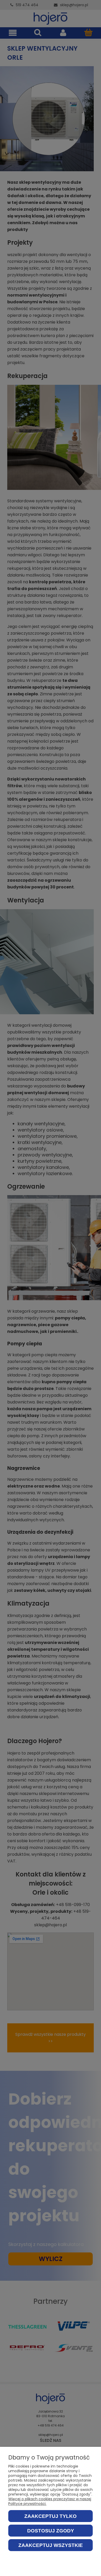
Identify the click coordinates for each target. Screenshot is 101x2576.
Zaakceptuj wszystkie (51, 2545)
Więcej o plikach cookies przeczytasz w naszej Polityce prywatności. (50, 2501)
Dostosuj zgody (51, 2531)
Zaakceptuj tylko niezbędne (51, 2518)
